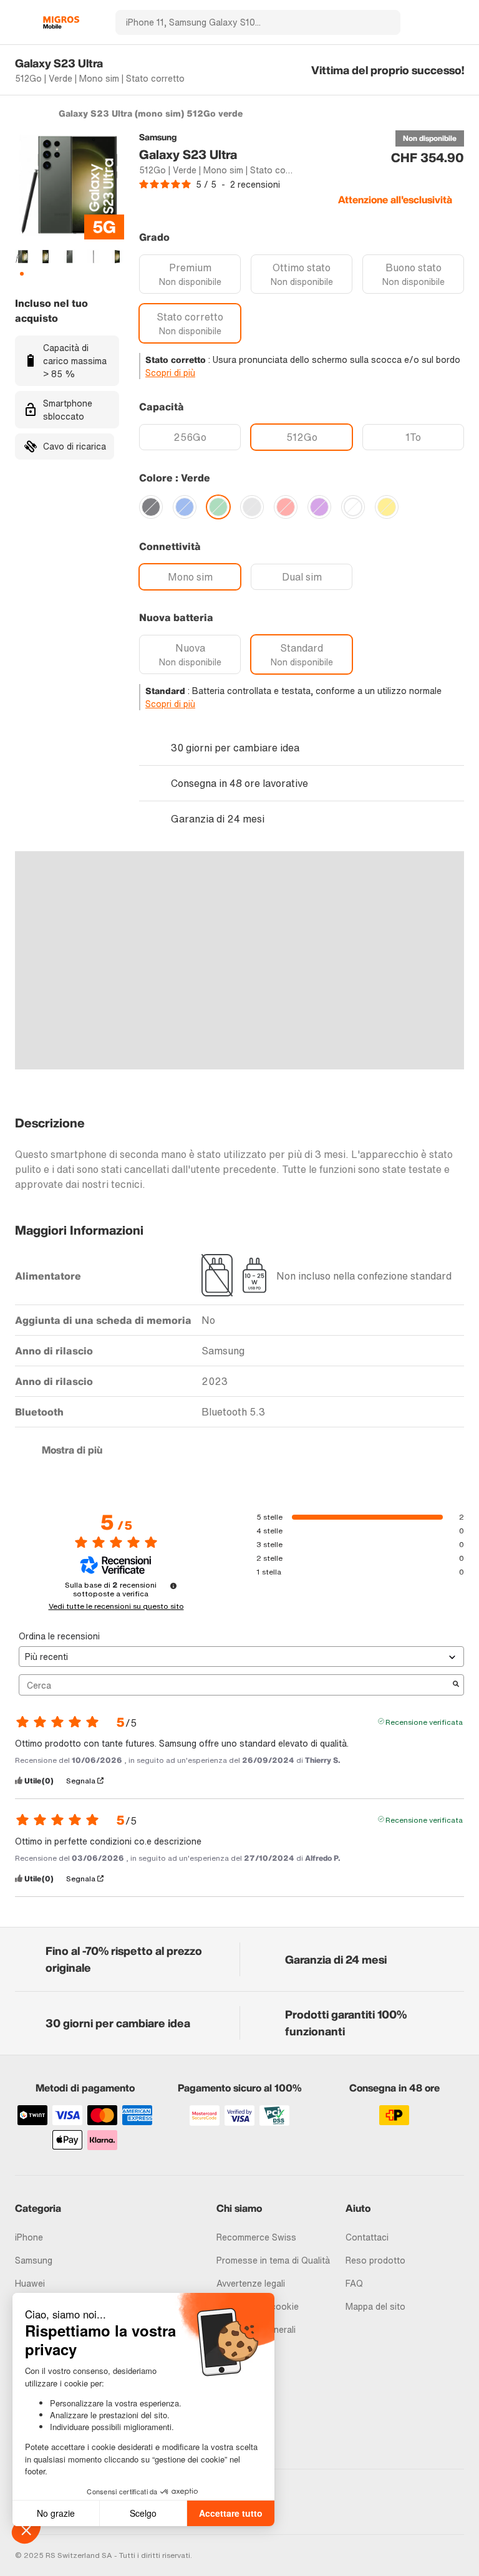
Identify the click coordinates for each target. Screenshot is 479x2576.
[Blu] (185, 507)
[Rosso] (286, 507)
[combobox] (241, 22)
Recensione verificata (424, 1721)
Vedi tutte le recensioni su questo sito (116, 1606)
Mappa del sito (375, 2306)
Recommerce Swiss (256, 2237)
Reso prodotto (375, 2260)
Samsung (34, 2260)
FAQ (354, 2283)
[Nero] (151, 507)
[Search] (384, 22)
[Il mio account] (436, 22)
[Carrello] (458, 22)
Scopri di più (170, 373)
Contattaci (367, 2237)
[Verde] (218, 507)
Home (21, 113)
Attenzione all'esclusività (395, 200)
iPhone (29, 2237)
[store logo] (61, 22)
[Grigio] (252, 507)
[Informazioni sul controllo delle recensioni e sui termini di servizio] (173, 1586)
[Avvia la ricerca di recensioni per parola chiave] (456, 1685)
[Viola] (319, 507)
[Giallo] (387, 507)
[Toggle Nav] (21, 22)
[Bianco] (353, 507)
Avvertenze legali (251, 2283)
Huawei (30, 2283)
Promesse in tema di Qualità (273, 2260)
